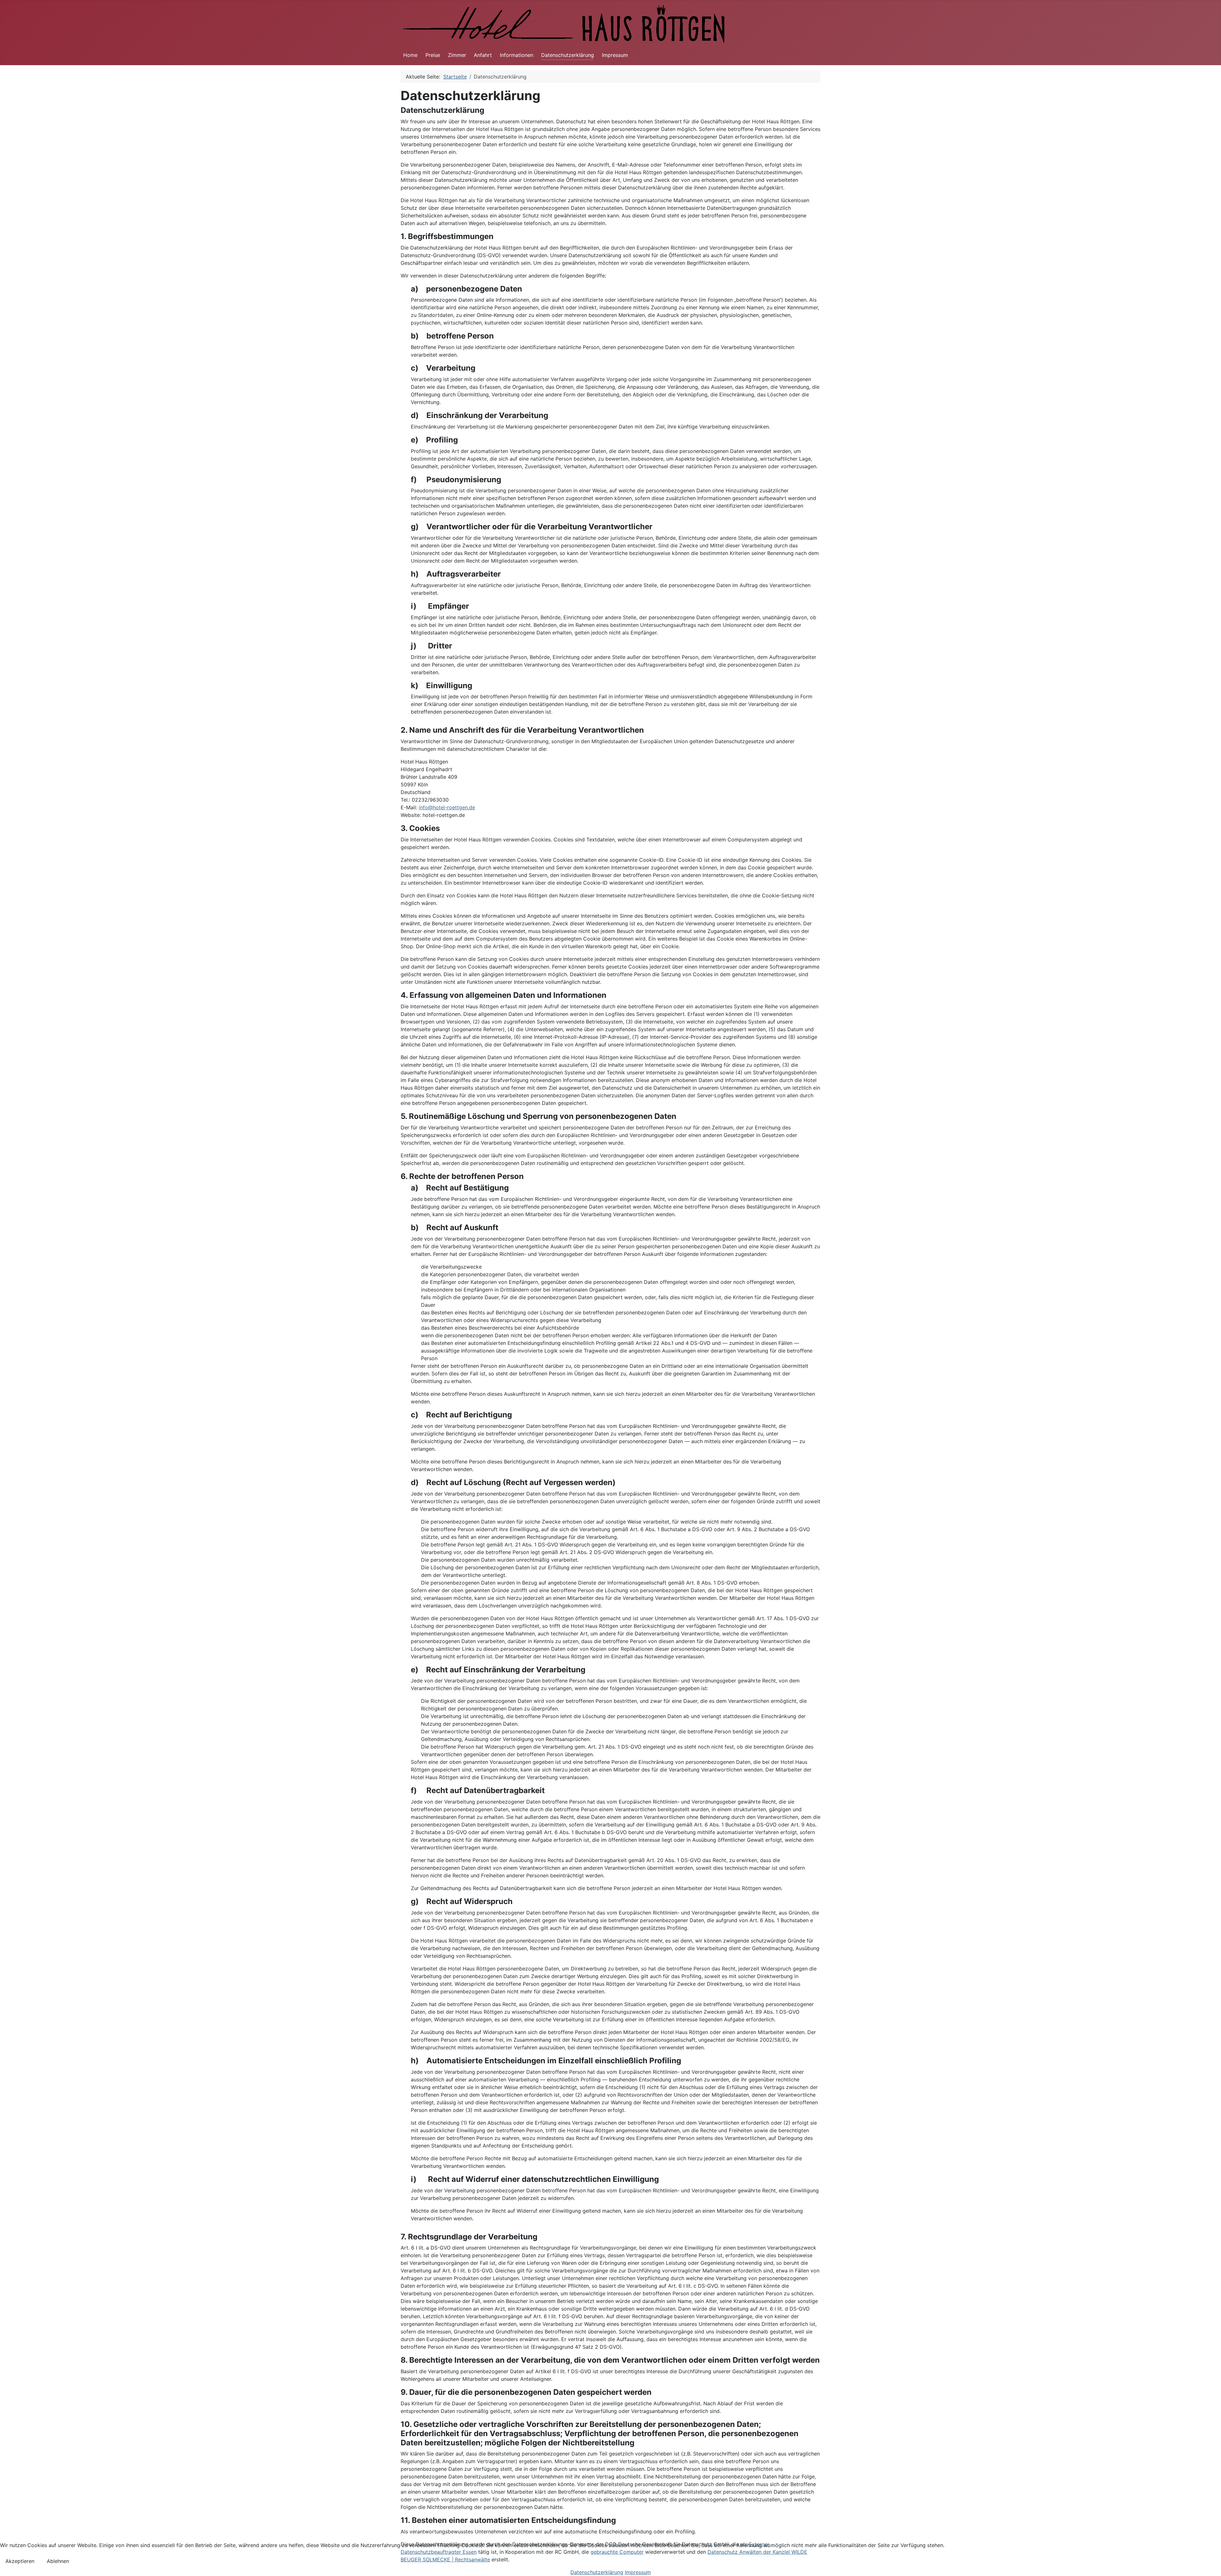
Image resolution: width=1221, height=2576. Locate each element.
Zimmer (457, 55)
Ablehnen (58, 2561)
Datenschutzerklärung (568, 55)
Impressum (615, 55)
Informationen (517, 55)
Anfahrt (483, 55)
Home (410, 55)
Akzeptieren (20, 2561)
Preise (433, 55)
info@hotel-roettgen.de (447, 807)
